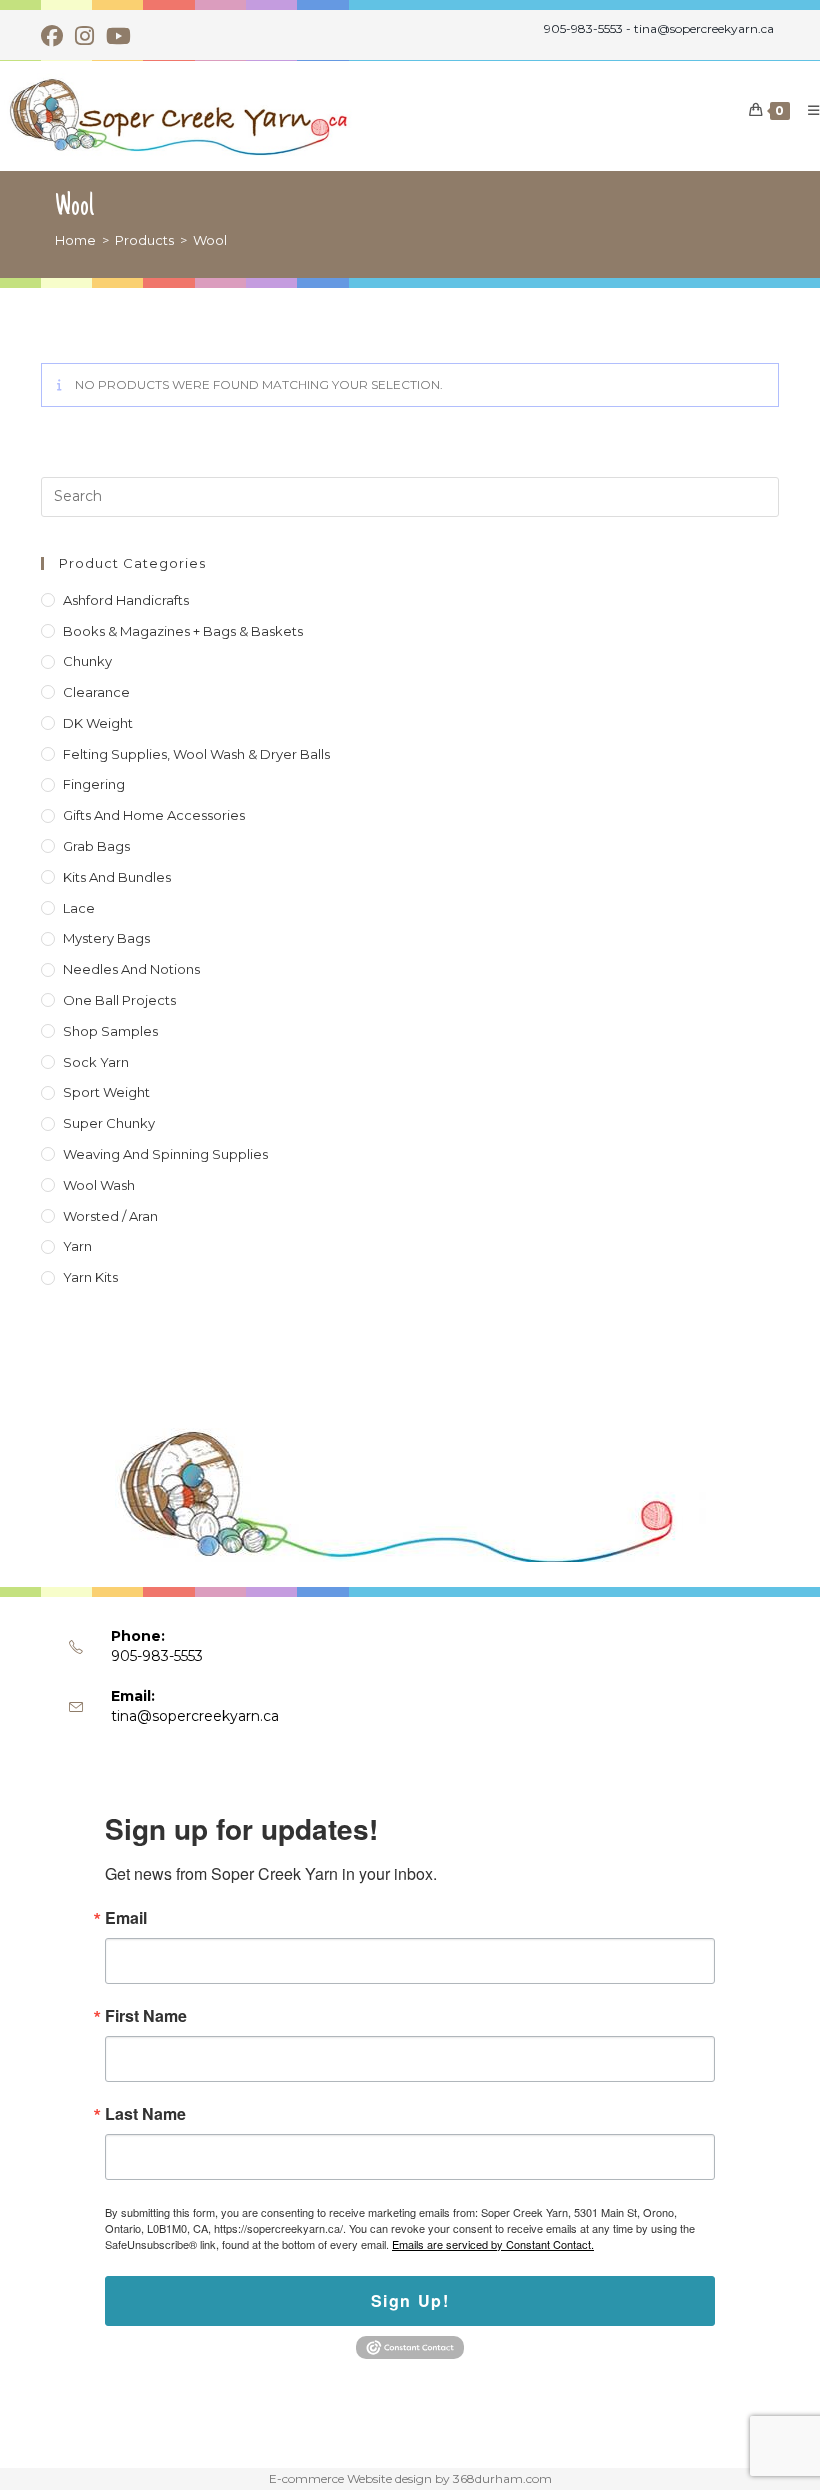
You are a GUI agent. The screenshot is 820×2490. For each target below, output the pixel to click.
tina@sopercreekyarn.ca (195, 1716)
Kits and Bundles (117, 877)
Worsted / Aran (110, 1216)
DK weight (98, 723)
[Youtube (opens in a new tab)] (118, 36)
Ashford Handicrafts (126, 600)
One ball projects (119, 1000)
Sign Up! (410, 2300)
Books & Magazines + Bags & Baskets (183, 631)
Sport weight (106, 1092)
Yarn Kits (90, 1277)
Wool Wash (99, 1185)
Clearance (96, 692)
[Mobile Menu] (806, 110)
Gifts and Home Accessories (154, 815)
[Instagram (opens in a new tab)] (84, 36)
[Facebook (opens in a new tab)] (55, 36)
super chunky (109, 1123)
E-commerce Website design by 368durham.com (410, 2478)
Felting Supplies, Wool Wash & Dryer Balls (196, 754)
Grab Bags (96, 846)
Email (126, 1918)
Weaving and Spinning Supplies (165, 1154)
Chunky (87, 661)
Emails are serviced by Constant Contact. (493, 2244)
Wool (210, 240)
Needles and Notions (131, 969)
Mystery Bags (106, 938)
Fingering (94, 784)
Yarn (77, 1246)
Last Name (145, 2114)
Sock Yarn (96, 1062)
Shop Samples (110, 1031)
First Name (146, 2016)
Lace (79, 908)
